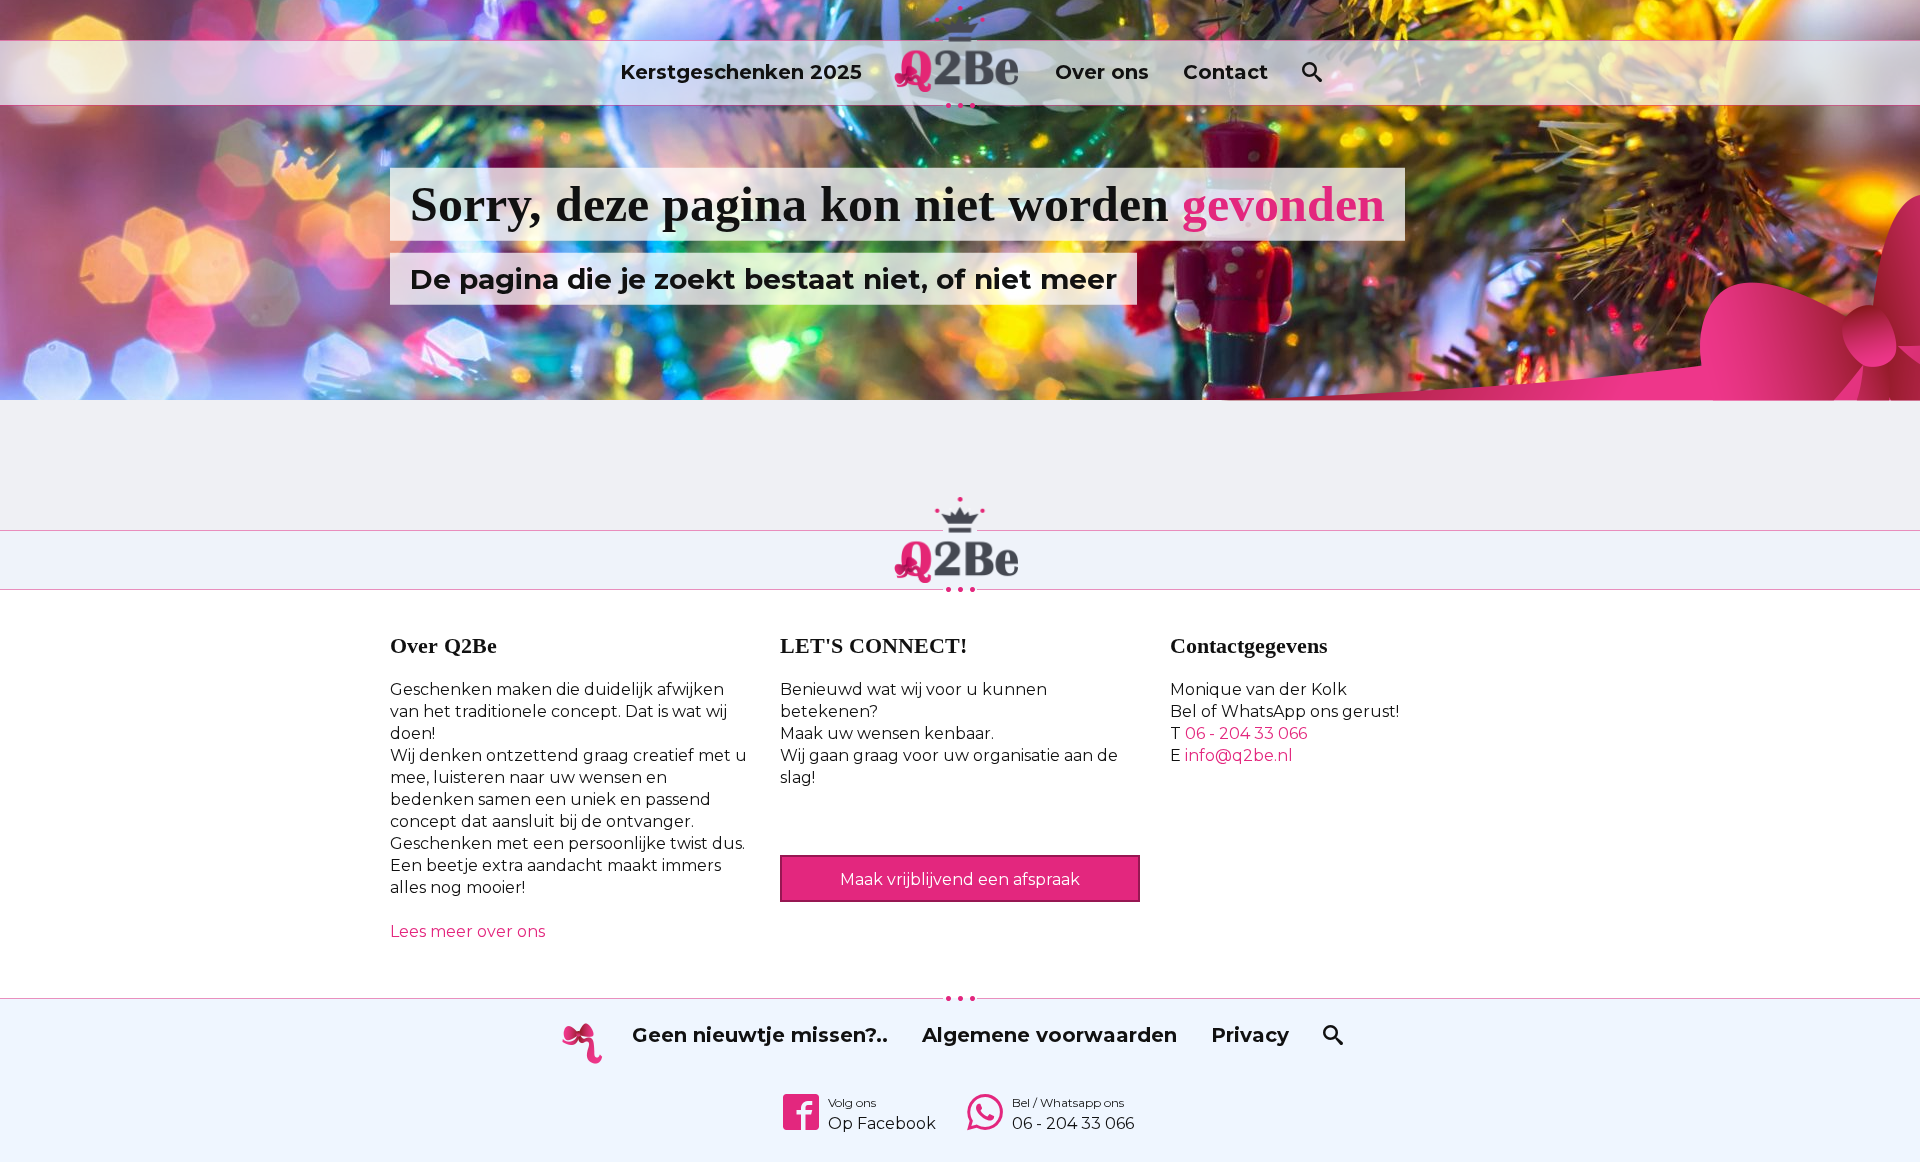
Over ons (1102, 72)
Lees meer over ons (467, 931)
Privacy (1250, 1035)
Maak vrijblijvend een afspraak (960, 879)
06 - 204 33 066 (1246, 733)
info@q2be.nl (1239, 755)
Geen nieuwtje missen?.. (760, 1035)
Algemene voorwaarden (1049, 1035)
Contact (1225, 72)
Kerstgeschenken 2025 (741, 72)
